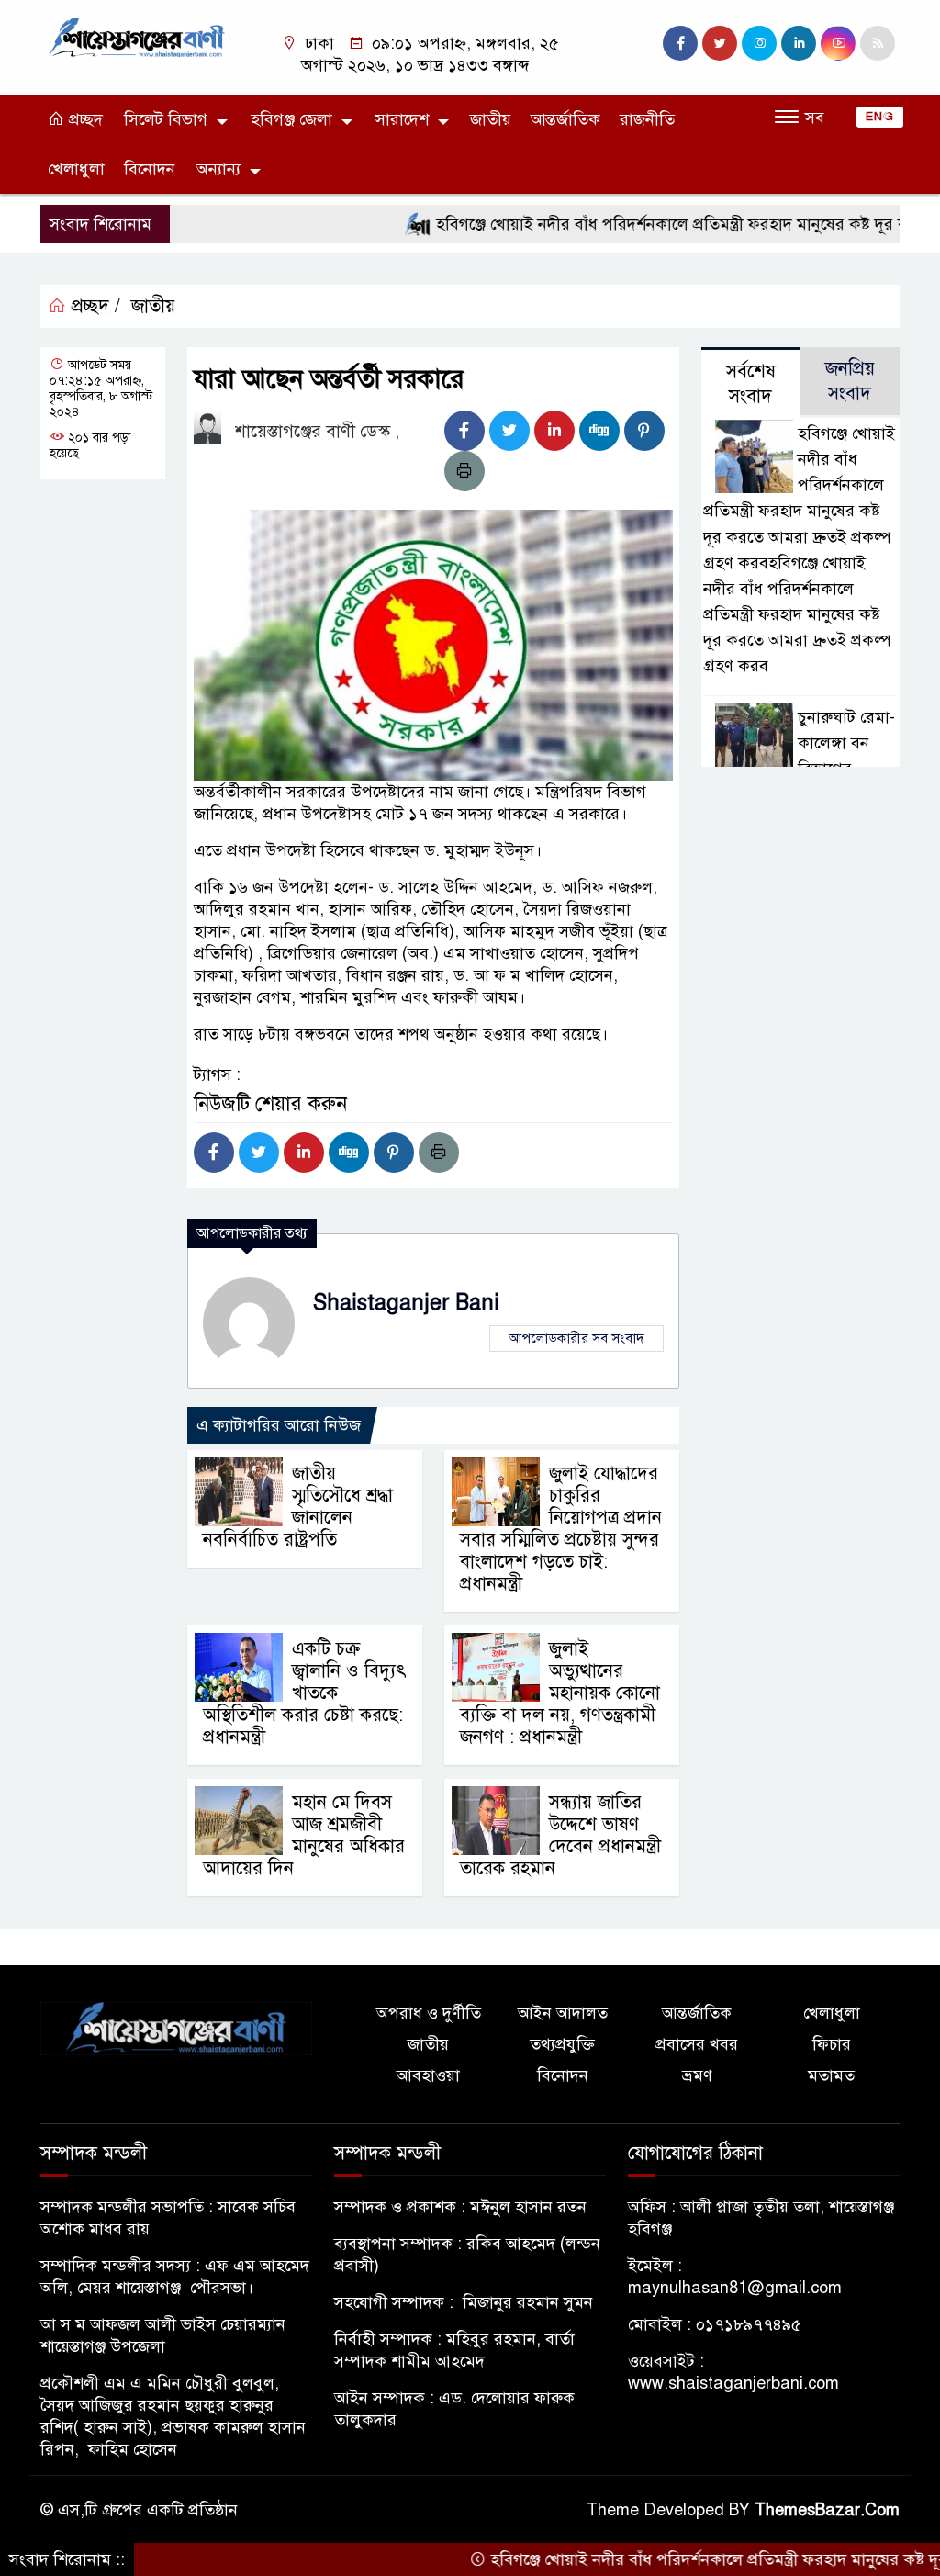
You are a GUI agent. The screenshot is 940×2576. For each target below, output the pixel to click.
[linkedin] (799, 43)
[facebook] (680, 43)
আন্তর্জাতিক (565, 119)
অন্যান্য (218, 169)
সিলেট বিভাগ (166, 119)
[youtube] (838, 43)
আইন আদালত (563, 2013)
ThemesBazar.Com (827, 2510)
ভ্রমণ (697, 2075)
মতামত (831, 2075)
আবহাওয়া (428, 2075)
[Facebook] (464, 431)
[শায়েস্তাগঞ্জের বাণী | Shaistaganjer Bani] (140, 37)
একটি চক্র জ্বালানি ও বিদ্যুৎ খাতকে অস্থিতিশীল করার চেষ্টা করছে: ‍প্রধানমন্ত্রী (305, 1693)
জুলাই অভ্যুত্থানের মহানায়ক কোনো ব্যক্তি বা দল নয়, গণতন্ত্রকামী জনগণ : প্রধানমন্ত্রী (560, 1693)
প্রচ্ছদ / (93, 306)
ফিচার (832, 2044)
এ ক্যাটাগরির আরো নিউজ (279, 1425)
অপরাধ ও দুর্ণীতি (429, 2013)
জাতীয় (491, 119)
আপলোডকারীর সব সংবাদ (576, 1338)
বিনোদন (150, 169)
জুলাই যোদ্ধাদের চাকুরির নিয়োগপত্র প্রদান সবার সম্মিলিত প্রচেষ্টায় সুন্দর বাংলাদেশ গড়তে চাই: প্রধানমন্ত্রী (561, 1529)
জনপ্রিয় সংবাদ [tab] (850, 381)
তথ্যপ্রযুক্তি (562, 2044)
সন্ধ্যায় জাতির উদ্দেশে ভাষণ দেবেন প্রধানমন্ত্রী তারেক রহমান (560, 1835)
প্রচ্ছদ (84, 119)
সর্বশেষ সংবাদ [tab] (751, 384)
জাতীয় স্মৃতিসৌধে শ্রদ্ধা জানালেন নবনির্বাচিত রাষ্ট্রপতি (298, 1507)
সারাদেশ (402, 119)
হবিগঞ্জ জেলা (291, 119)
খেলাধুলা (76, 169)
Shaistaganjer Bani (406, 1303)
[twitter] (720, 43)
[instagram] (759, 43)
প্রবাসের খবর (697, 2044)
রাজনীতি (647, 119)
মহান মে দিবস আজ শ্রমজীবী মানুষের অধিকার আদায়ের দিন (304, 1835)
